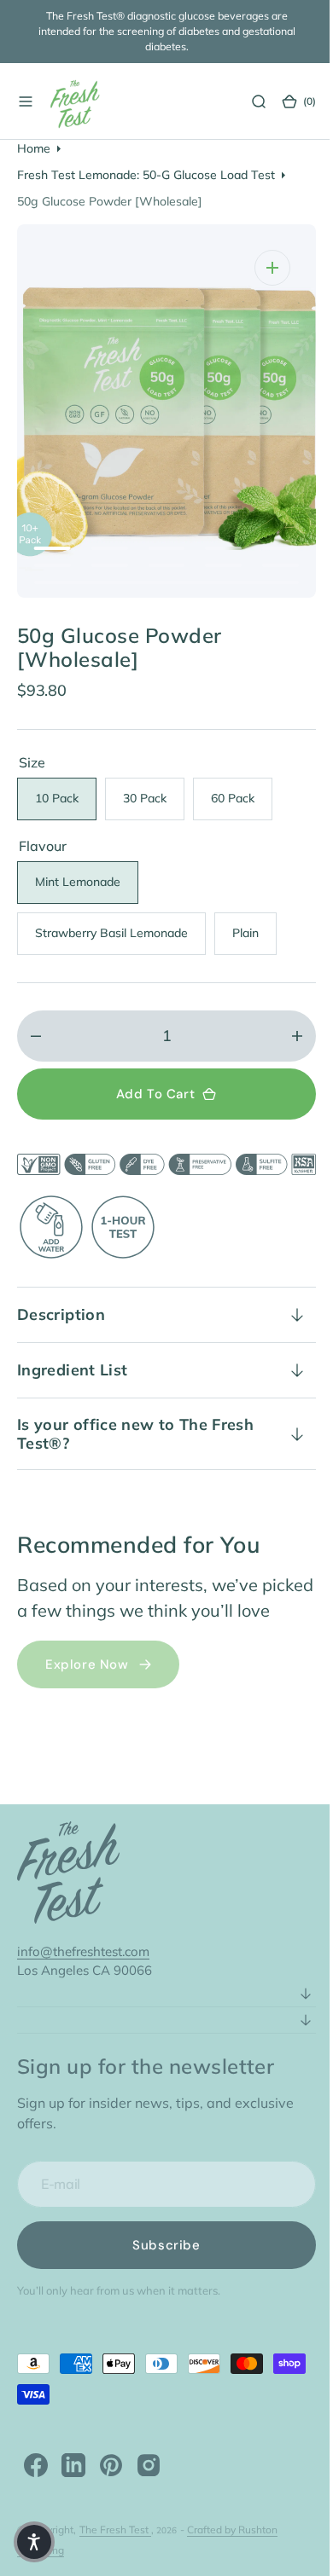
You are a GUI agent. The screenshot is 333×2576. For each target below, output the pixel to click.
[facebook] (36, 2490)
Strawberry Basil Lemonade (120, 937)
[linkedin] (73, 2490)
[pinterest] (111, 2490)
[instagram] (149, 2490)
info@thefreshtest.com (83, 1976)
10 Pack (66, 802)
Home (34, 148)
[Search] (246, 101)
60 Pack (242, 802)
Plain (254, 937)
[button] (26, 101)
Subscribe (160, 2270)
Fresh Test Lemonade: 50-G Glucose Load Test (146, 175)
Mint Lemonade (87, 886)
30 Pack (154, 802)
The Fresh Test (115, 2554)
